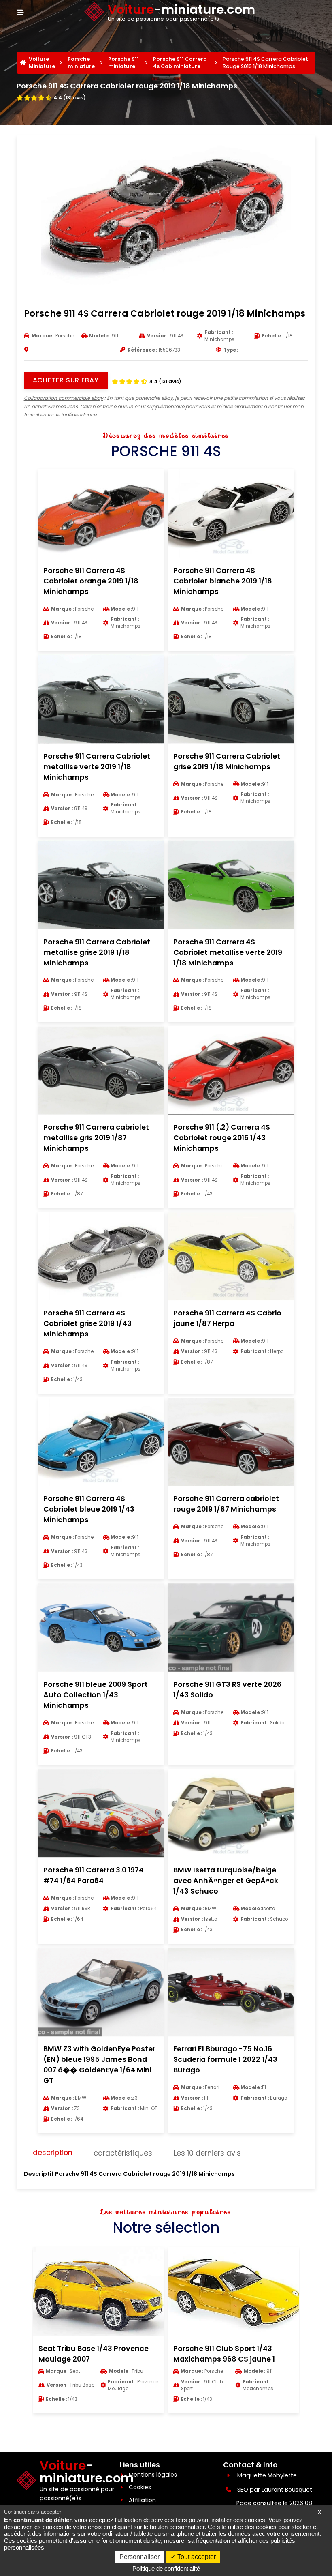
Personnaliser (139, 2557)
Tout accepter (196, 2557)
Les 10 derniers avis (207, 2153)
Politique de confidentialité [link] (166, 2568)
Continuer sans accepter (33, 2512)
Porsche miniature (81, 63)
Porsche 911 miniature (123, 63)
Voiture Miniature (42, 63)
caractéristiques (123, 2153)
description (53, 2153)
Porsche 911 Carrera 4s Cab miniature (180, 63)
